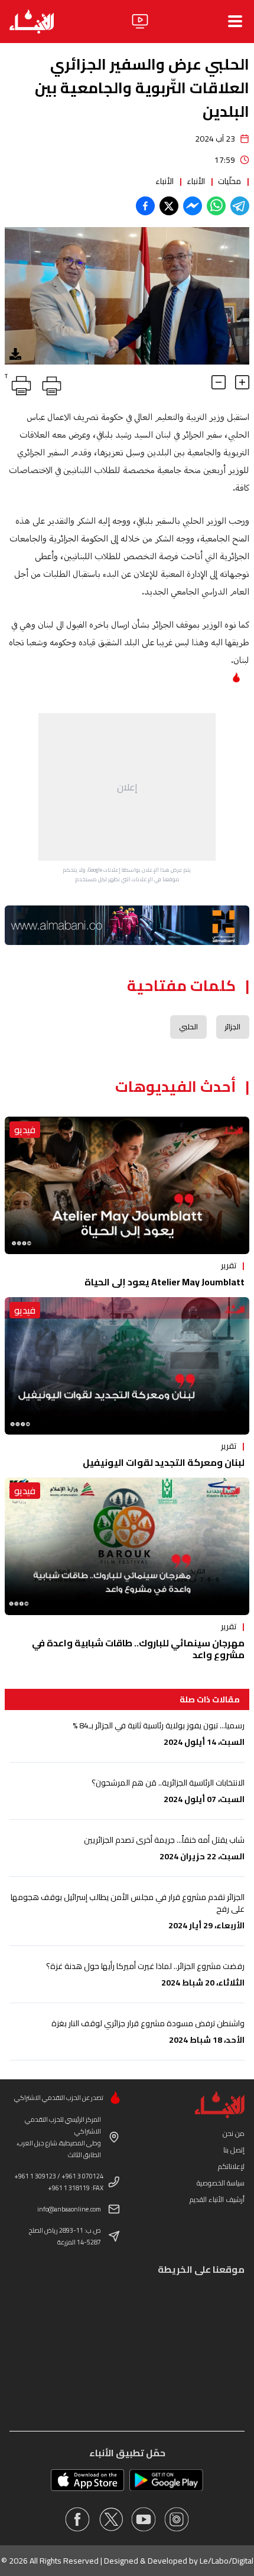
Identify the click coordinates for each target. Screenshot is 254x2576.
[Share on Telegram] (240, 206)
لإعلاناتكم (231, 2166)
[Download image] (15, 354)
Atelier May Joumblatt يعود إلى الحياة (165, 1282)
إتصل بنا (234, 2150)
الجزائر (233, 1027)
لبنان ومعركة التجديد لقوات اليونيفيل (164, 1462)
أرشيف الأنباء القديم (217, 2199)
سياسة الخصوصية (221, 2183)
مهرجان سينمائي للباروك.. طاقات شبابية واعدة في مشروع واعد (138, 1649)
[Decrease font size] (219, 382)
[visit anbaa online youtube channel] (144, 2519)
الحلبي (188, 1027)
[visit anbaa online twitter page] (110, 2519)
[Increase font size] (242, 382)
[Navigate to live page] (140, 21)
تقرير (229, 1265)
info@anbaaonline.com (69, 2209)
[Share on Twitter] (169, 206)
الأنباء (196, 181)
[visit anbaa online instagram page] (177, 2519)
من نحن (234, 2133)
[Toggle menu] (235, 21)
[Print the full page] (50, 383)
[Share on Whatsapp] (216, 206)
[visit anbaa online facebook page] (77, 2519)
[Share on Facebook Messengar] (193, 206)
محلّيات (229, 181)
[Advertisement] (127, 787)
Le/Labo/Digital (227, 2561)
